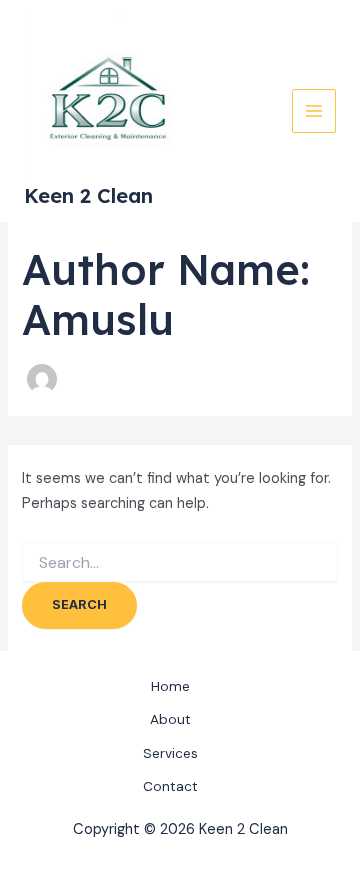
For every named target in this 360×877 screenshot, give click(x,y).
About (170, 719)
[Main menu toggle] (314, 111)
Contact (170, 786)
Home (170, 686)
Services (170, 753)
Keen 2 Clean (88, 195)
